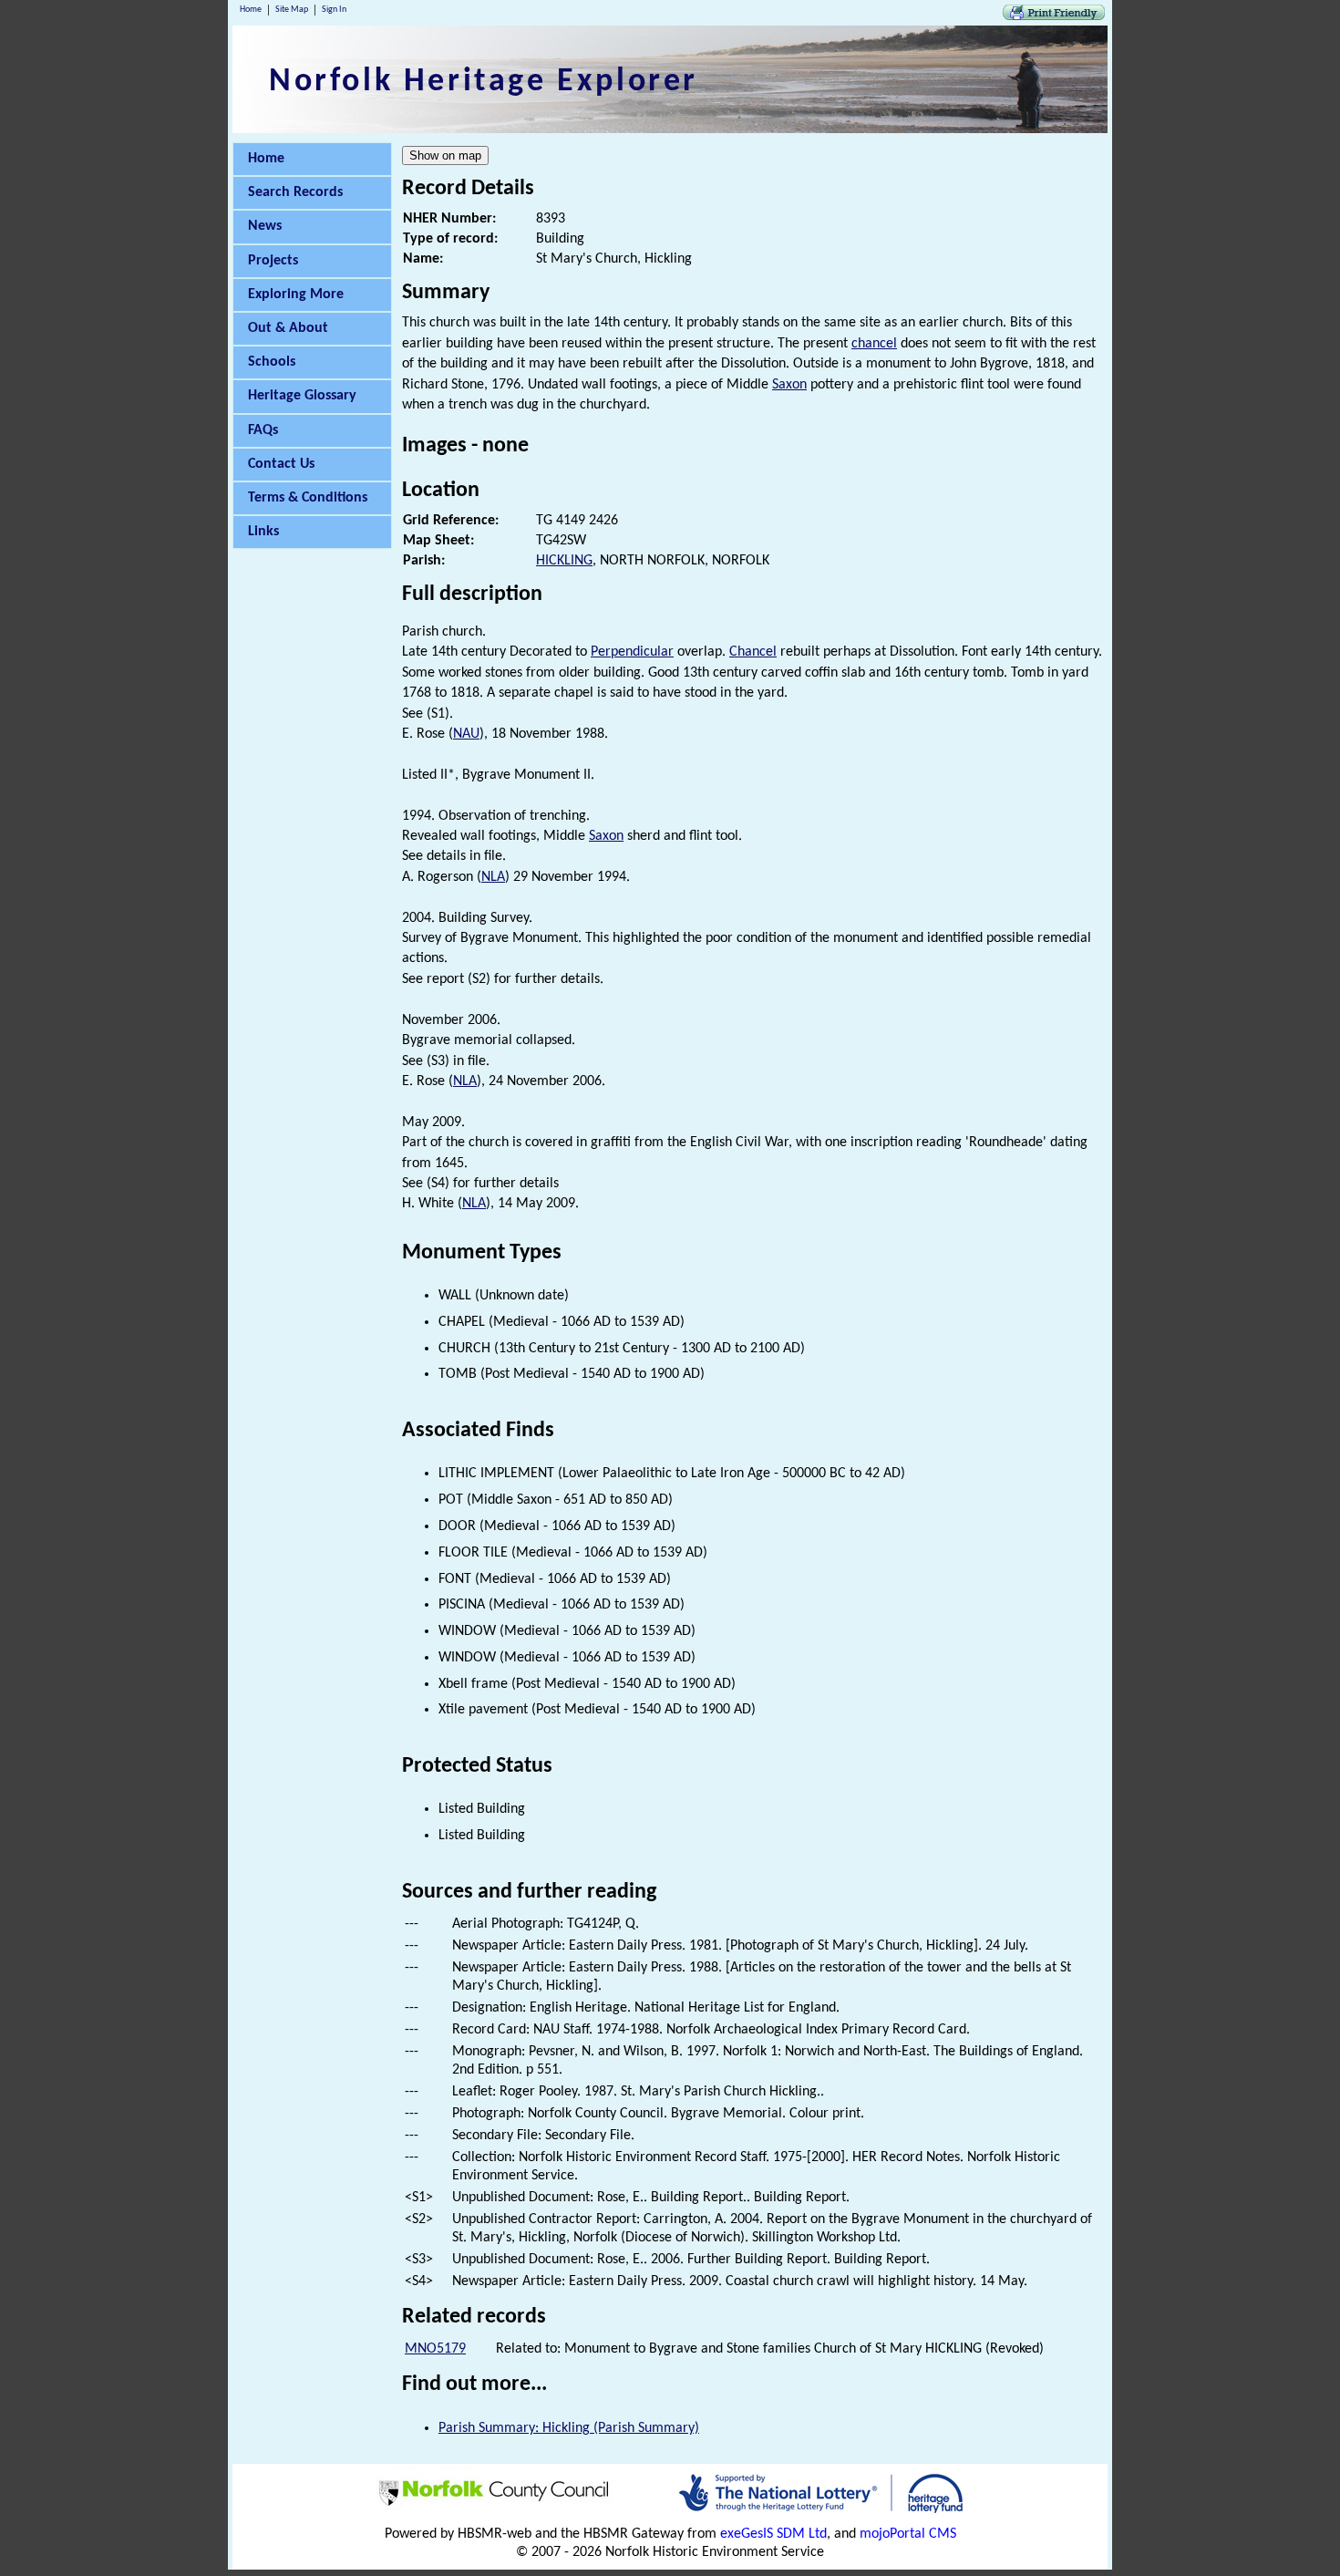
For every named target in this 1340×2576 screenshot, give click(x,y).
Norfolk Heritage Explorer (484, 82)
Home (251, 10)
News (265, 226)
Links (263, 532)
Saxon (789, 385)
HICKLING (564, 561)
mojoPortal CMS (908, 2534)
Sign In (334, 10)
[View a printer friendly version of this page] (1054, 16)
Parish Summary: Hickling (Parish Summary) (569, 2428)
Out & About (288, 328)
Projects (273, 261)
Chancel (753, 652)
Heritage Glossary (302, 396)
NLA (493, 877)
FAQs (263, 430)
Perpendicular (632, 652)
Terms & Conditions (308, 498)
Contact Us (281, 464)
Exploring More (296, 295)
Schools (272, 362)
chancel (874, 344)
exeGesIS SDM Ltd (773, 2534)
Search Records (295, 192)
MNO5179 (435, 2349)
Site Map (292, 10)
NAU (466, 734)
